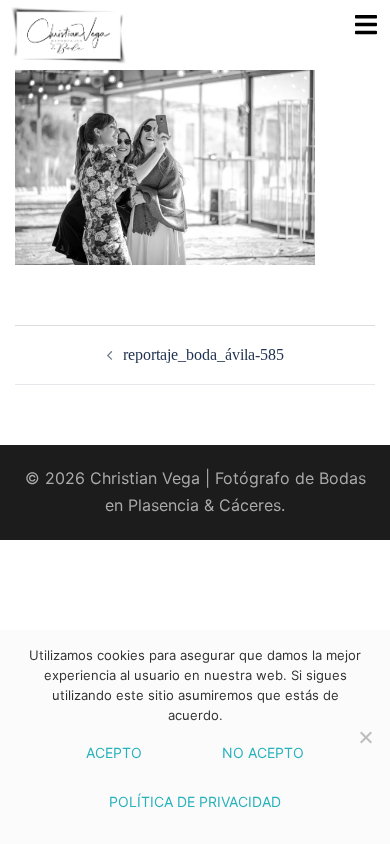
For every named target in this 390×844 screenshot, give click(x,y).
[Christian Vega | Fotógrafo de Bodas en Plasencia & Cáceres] (100, 35)
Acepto (114, 752)
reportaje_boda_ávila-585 (203, 354)
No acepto (263, 752)
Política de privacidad (195, 801)
